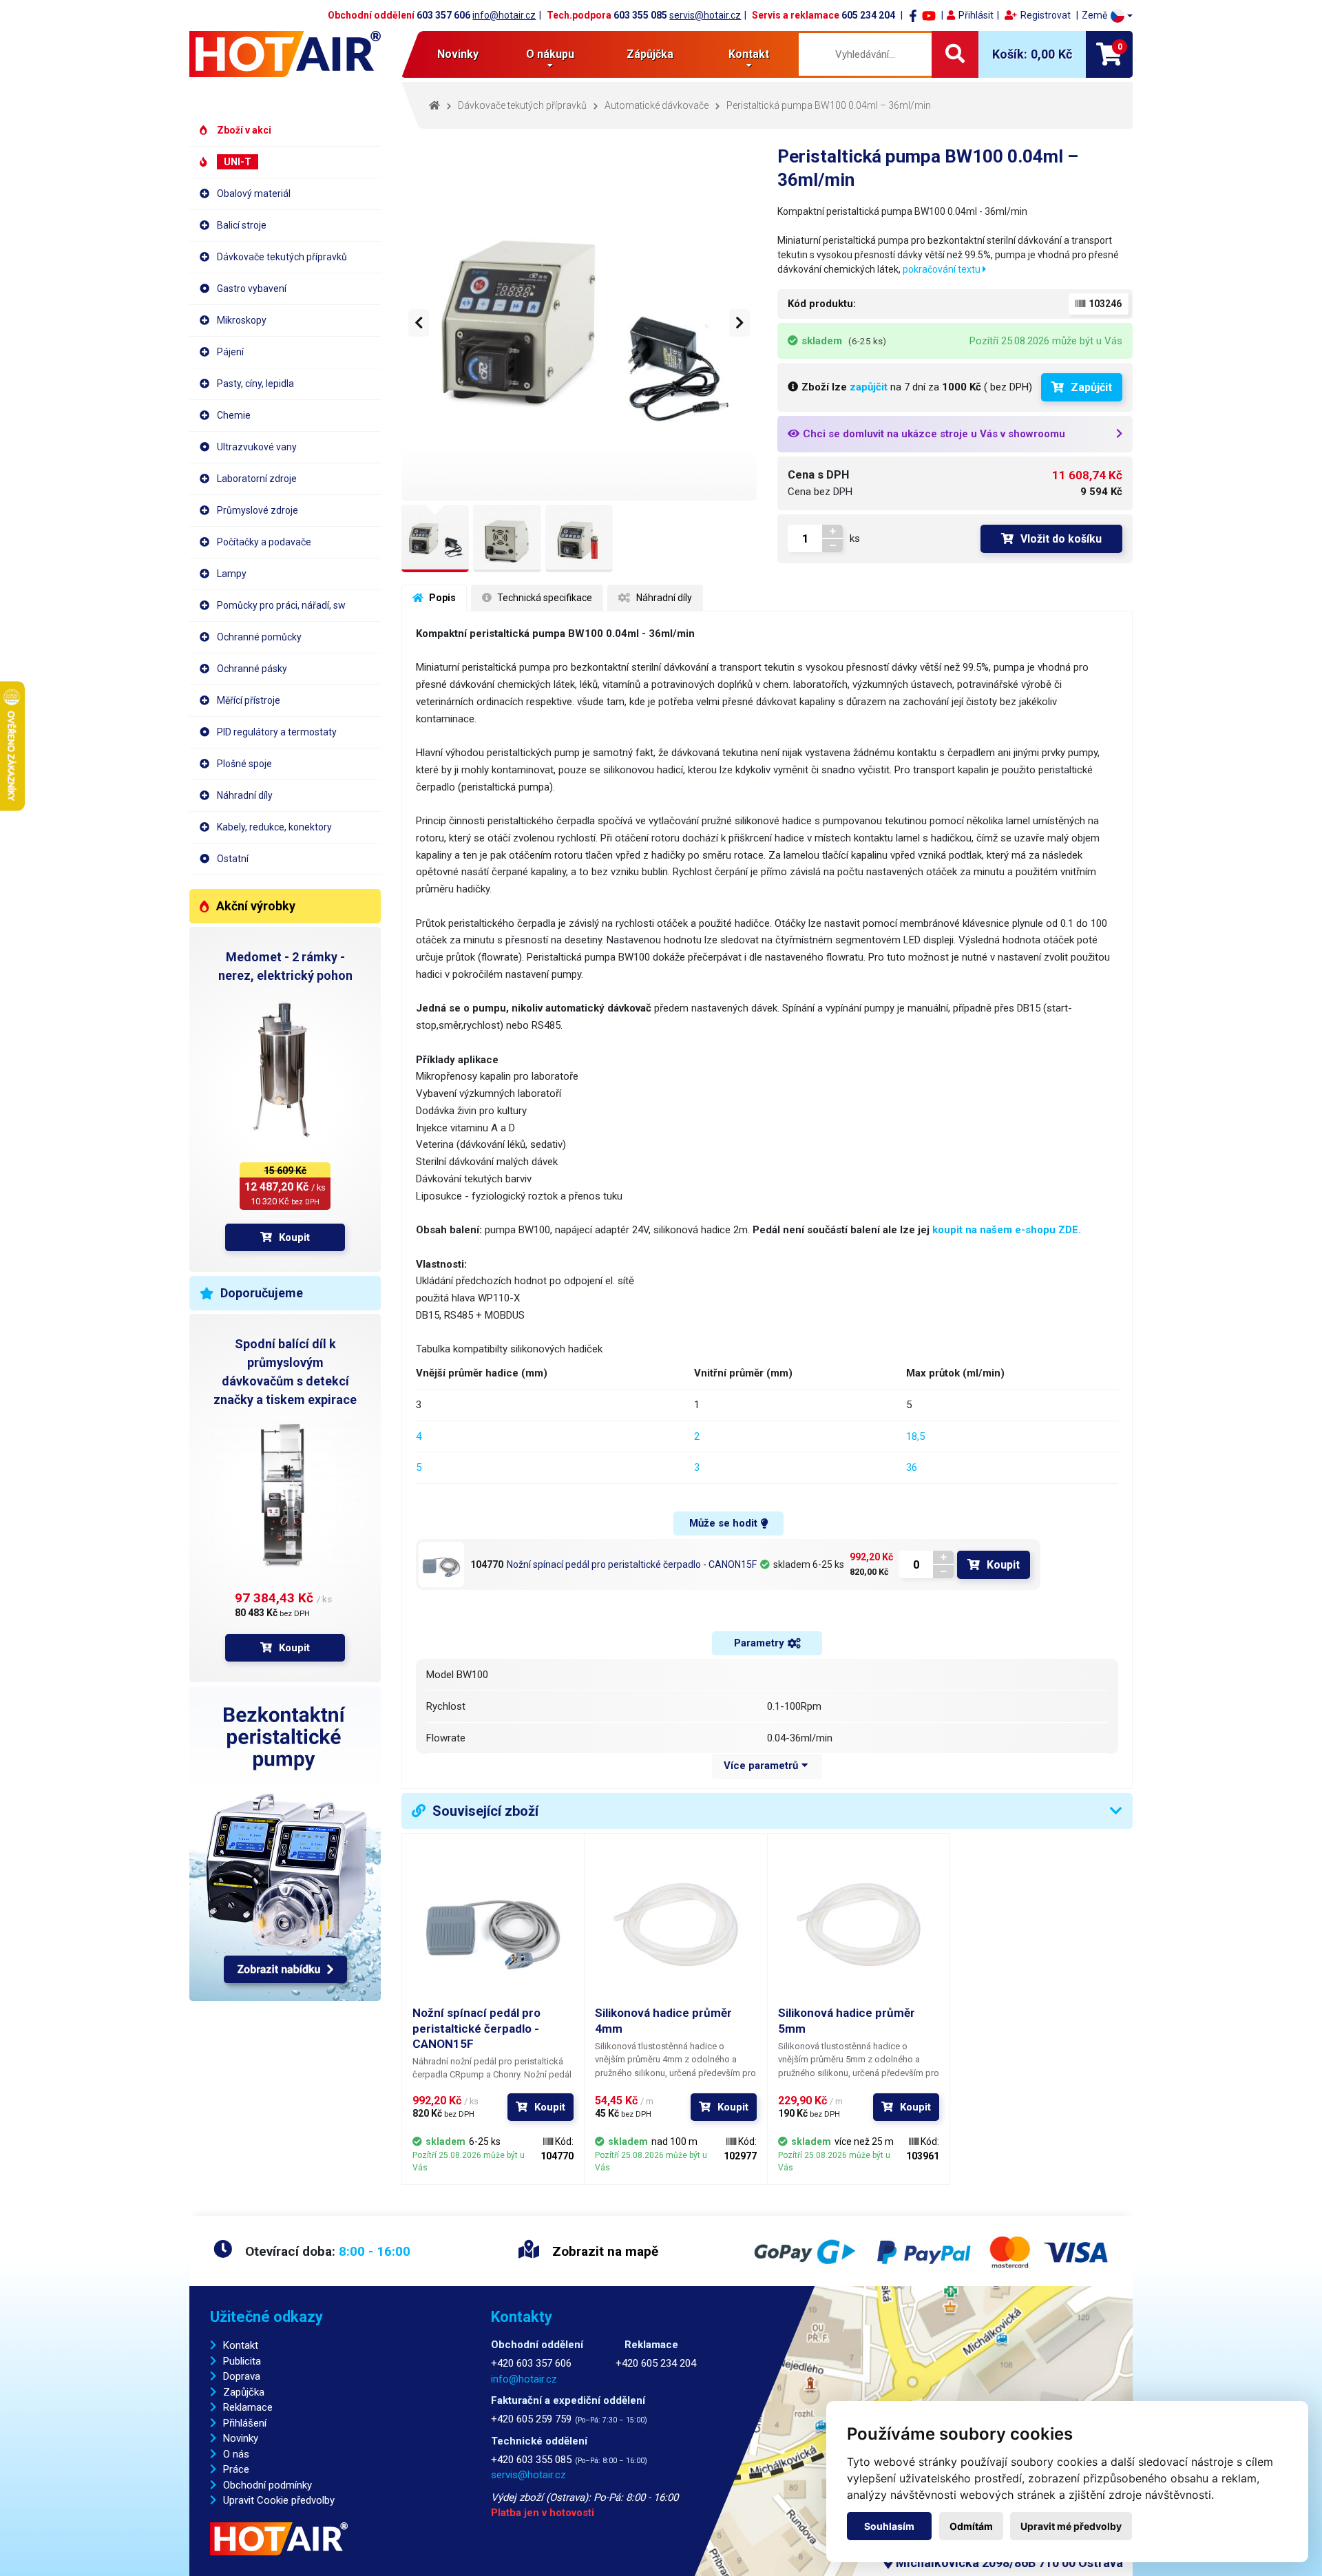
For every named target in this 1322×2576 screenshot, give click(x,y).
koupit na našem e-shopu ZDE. (1007, 1230)
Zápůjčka (650, 54)
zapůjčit (869, 387)
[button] (1107, 15)
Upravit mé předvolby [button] (1071, 2526)
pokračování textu (943, 269)
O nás (236, 2454)
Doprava (242, 2376)
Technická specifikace (544, 598)
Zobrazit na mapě (604, 2251)
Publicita (242, 2361)
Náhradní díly (663, 598)
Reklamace (248, 2407)
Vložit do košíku (1061, 539)
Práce (236, 2469)
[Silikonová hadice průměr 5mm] (859, 1925)
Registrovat (1046, 15)
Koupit (294, 1237)
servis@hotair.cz (705, 15)
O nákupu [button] (550, 54)
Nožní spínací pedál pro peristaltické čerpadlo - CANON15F (632, 1564)
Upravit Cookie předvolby (279, 2500)
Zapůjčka (244, 2392)
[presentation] (419, 323)
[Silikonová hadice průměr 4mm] (675, 1925)
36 (912, 1467)
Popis (441, 598)
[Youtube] (929, 15)
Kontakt (241, 2345)
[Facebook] (913, 15)
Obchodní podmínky (267, 2485)
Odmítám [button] (971, 2526)
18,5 (915, 1436)
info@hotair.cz (504, 15)
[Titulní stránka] (285, 54)
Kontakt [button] (749, 54)
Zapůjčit (1091, 387)
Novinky (458, 54)
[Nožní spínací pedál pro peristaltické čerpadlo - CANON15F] (441, 1564)
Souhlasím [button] (889, 2526)
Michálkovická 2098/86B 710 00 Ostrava (1008, 2563)
